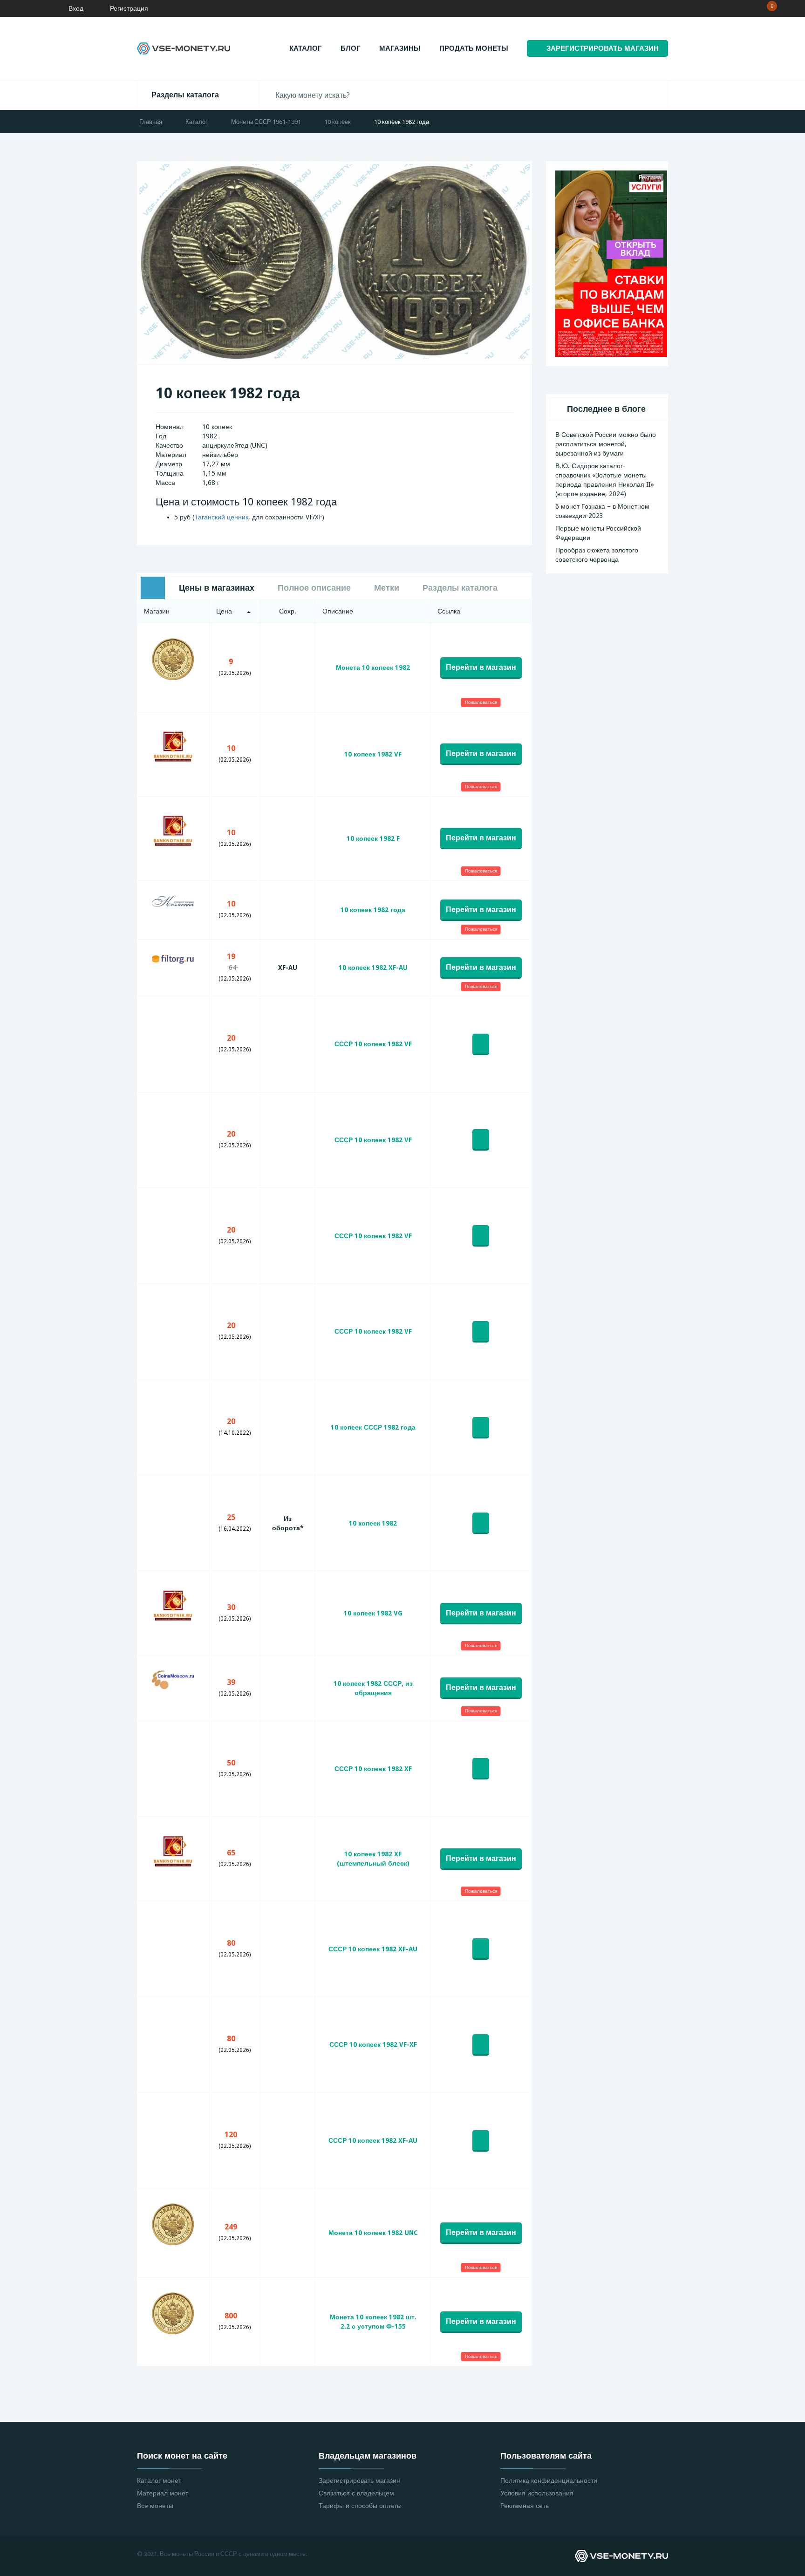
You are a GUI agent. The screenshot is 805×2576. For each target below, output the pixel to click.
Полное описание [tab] (314, 588)
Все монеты (155, 2506)
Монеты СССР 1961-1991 (266, 122)
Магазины (400, 48)
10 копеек (338, 122)
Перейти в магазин (481, 667)
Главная (151, 122)
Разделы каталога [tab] (460, 588)
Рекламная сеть (525, 2506)
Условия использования (537, 2493)
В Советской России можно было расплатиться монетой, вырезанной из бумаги (606, 444)
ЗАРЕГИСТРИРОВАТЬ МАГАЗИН (603, 48)
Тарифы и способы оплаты (360, 2506)
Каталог (306, 48)
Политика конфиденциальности (549, 2481)
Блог (351, 48)
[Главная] (35, 8)
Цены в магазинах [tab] (217, 588)
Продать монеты (474, 48)
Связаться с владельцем (356, 2493)
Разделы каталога (185, 95)
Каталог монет (159, 2481)
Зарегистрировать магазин (359, 2481)
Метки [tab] (387, 588)
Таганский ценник (221, 517)
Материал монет (163, 2493)
